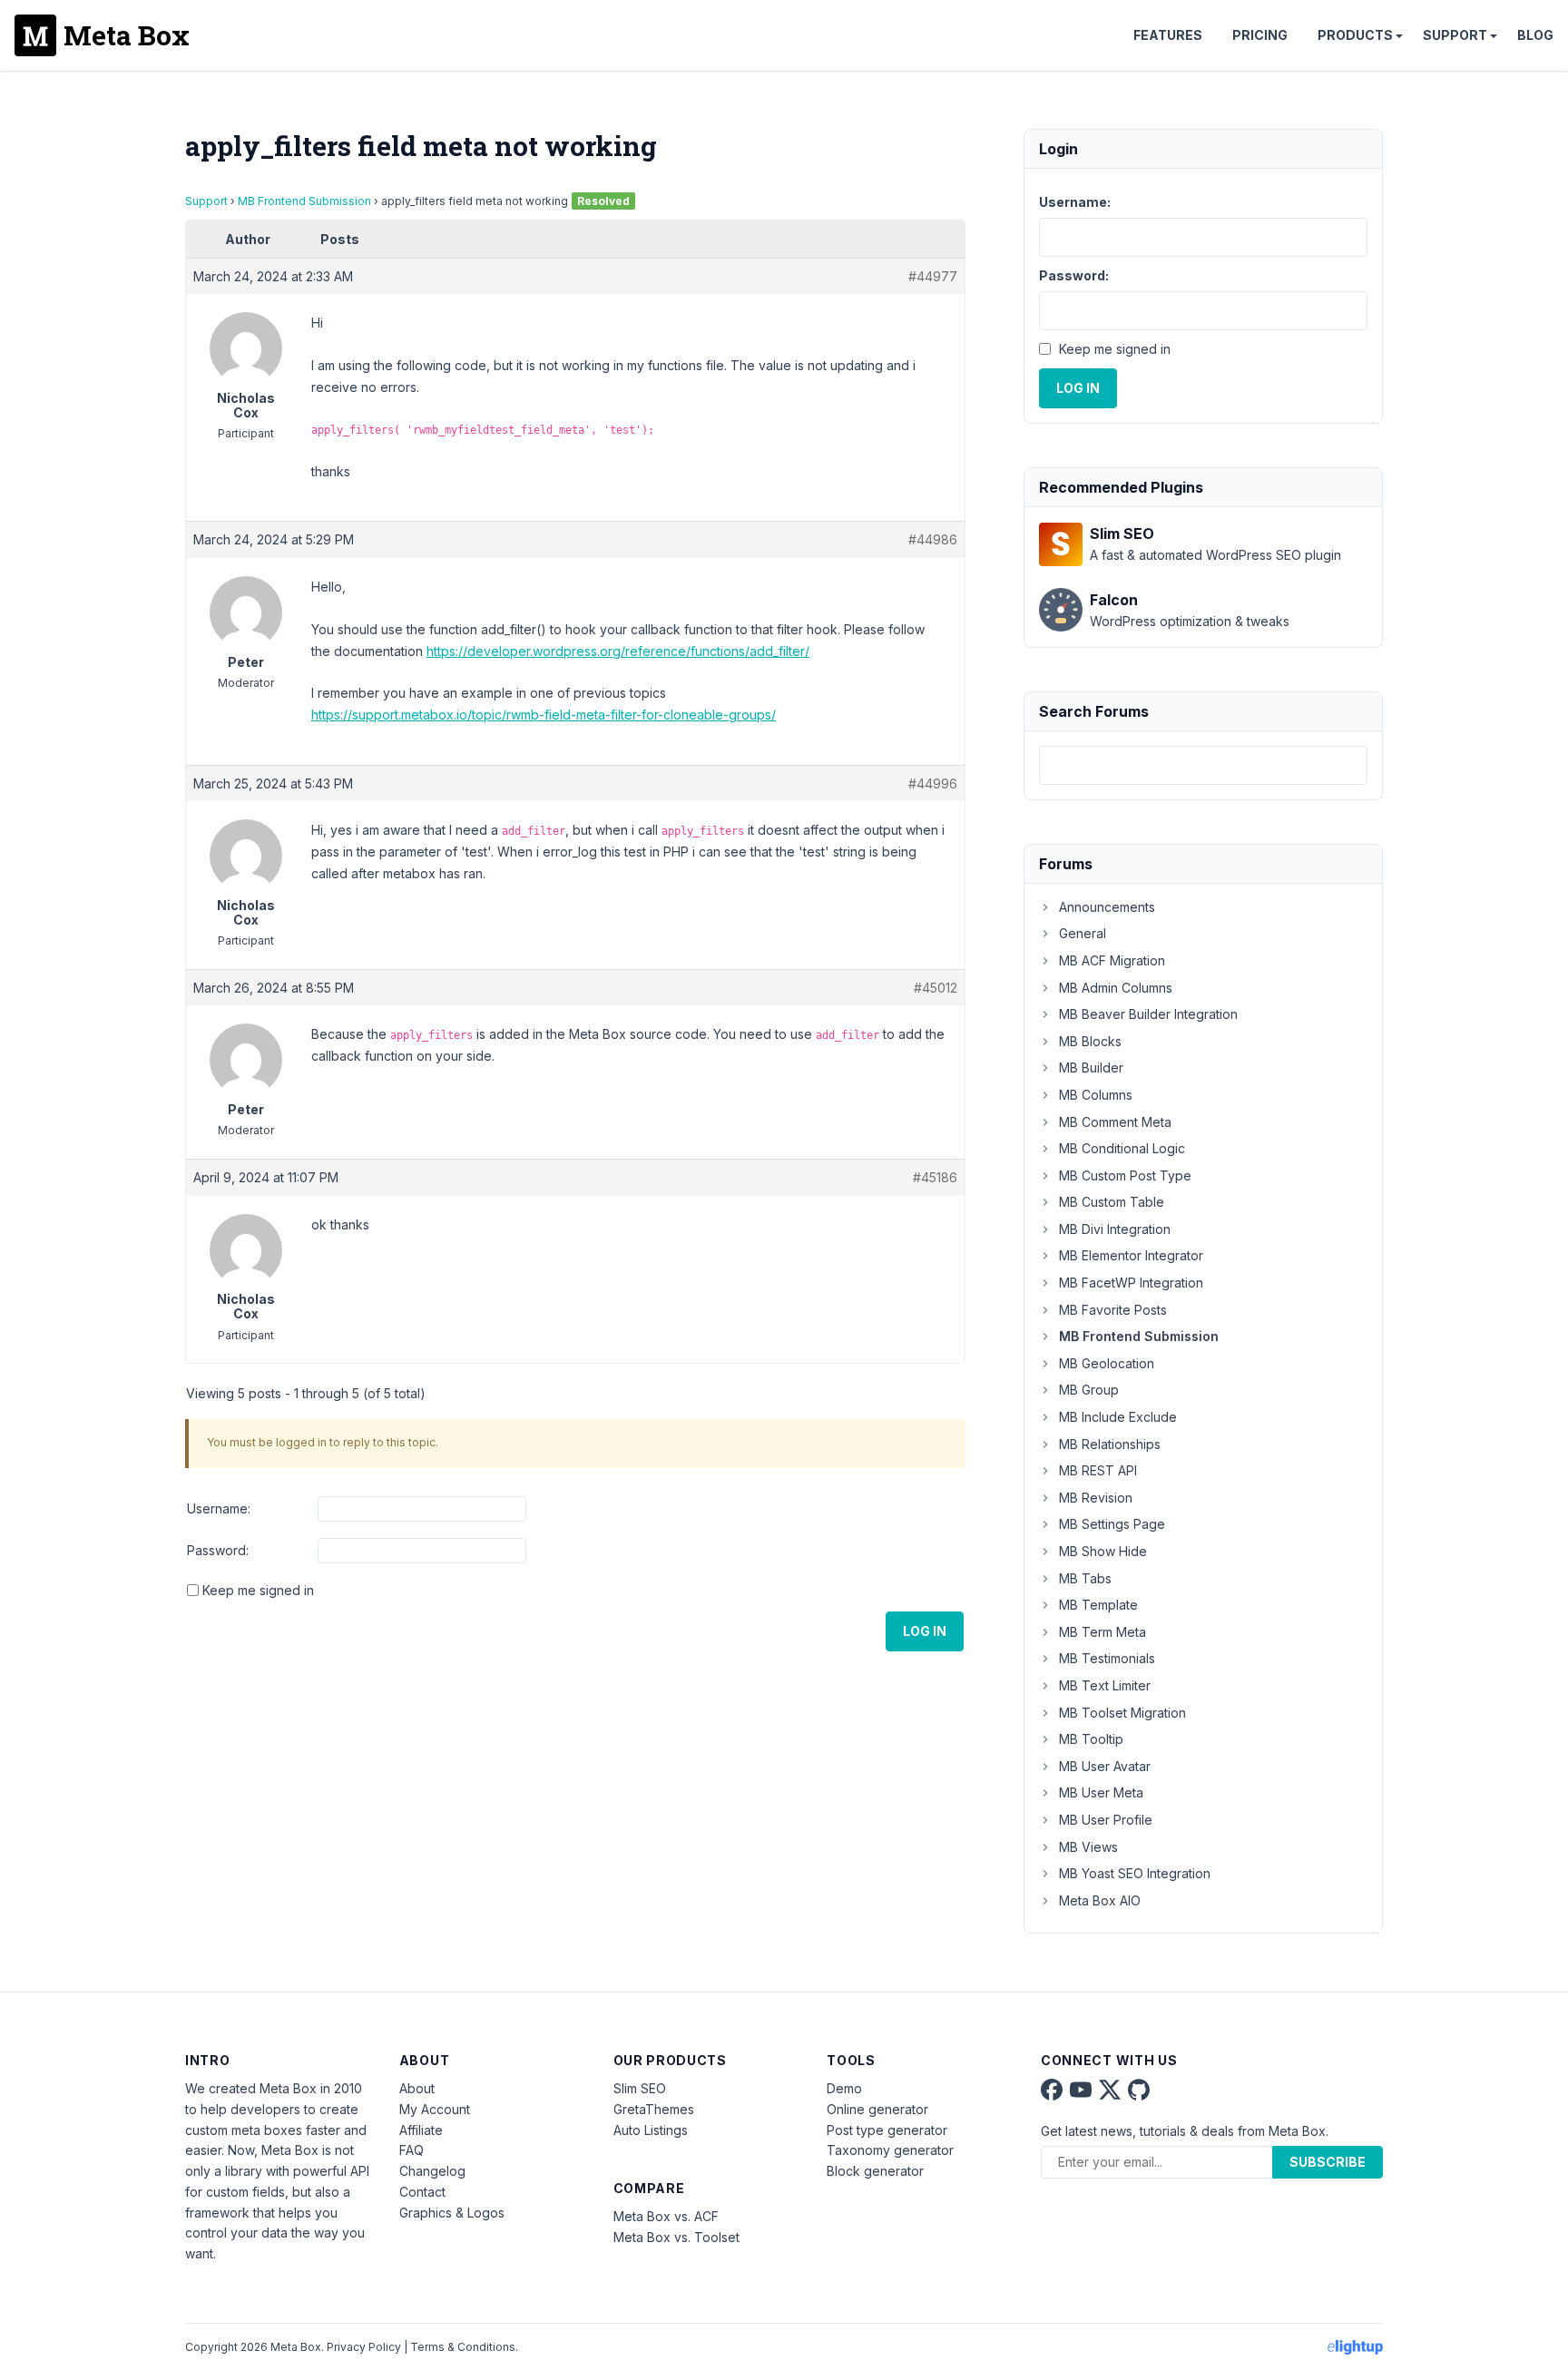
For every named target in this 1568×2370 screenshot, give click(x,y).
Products (1355, 35)
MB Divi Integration (1115, 1229)
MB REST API (1098, 1470)
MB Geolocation (1107, 1363)
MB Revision (1096, 1498)
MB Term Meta (1102, 1632)
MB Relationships (1110, 1444)
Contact (422, 2192)
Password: (218, 1550)
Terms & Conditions (463, 2347)
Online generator (877, 2109)
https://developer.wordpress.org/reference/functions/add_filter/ (618, 651)
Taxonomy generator (890, 2150)
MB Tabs (1085, 1578)
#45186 (935, 1177)
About (417, 2088)
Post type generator (887, 2130)
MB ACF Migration (1112, 960)
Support (1455, 35)
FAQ (412, 2150)
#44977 (933, 276)
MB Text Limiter (1105, 1685)
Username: (219, 1508)
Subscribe (1328, 2162)
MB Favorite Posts (1113, 1310)
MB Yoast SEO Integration (1135, 1873)
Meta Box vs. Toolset (676, 2237)
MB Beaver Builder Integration (1148, 1014)
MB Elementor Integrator (1131, 1255)
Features (1168, 35)
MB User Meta (1101, 1792)
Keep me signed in (258, 1590)
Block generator (875, 2171)
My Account (435, 2109)
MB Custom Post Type (1125, 1175)
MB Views (1088, 1847)
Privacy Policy (364, 2347)
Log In (925, 1631)
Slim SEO (640, 2088)
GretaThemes (654, 2109)
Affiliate (421, 2130)
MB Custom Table (1112, 1202)
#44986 (933, 539)
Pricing (1260, 35)
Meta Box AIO (1100, 1900)
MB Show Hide (1103, 1551)
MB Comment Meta (1115, 1122)
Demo (844, 2088)
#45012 (936, 988)
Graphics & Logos (452, 2213)
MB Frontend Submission (304, 201)
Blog (1535, 35)
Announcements (1107, 907)
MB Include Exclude (1118, 1417)
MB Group (1089, 1390)
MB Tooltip (1091, 1739)
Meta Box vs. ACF (666, 2216)
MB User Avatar (1105, 1766)
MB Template (1098, 1605)
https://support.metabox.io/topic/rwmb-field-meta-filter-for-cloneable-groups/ (544, 715)
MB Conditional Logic (1122, 1148)
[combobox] (1203, 765)
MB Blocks (1090, 1041)
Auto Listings (651, 2130)
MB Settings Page (1112, 1524)
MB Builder (1091, 1067)
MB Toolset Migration (1122, 1713)
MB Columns (1096, 1095)
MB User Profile (1106, 1820)
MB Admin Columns (1116, 988)
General (1083, 933)
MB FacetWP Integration (1131, 1283)
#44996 (933, 783)
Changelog (432, 2171)
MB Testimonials (1107, 1658)
